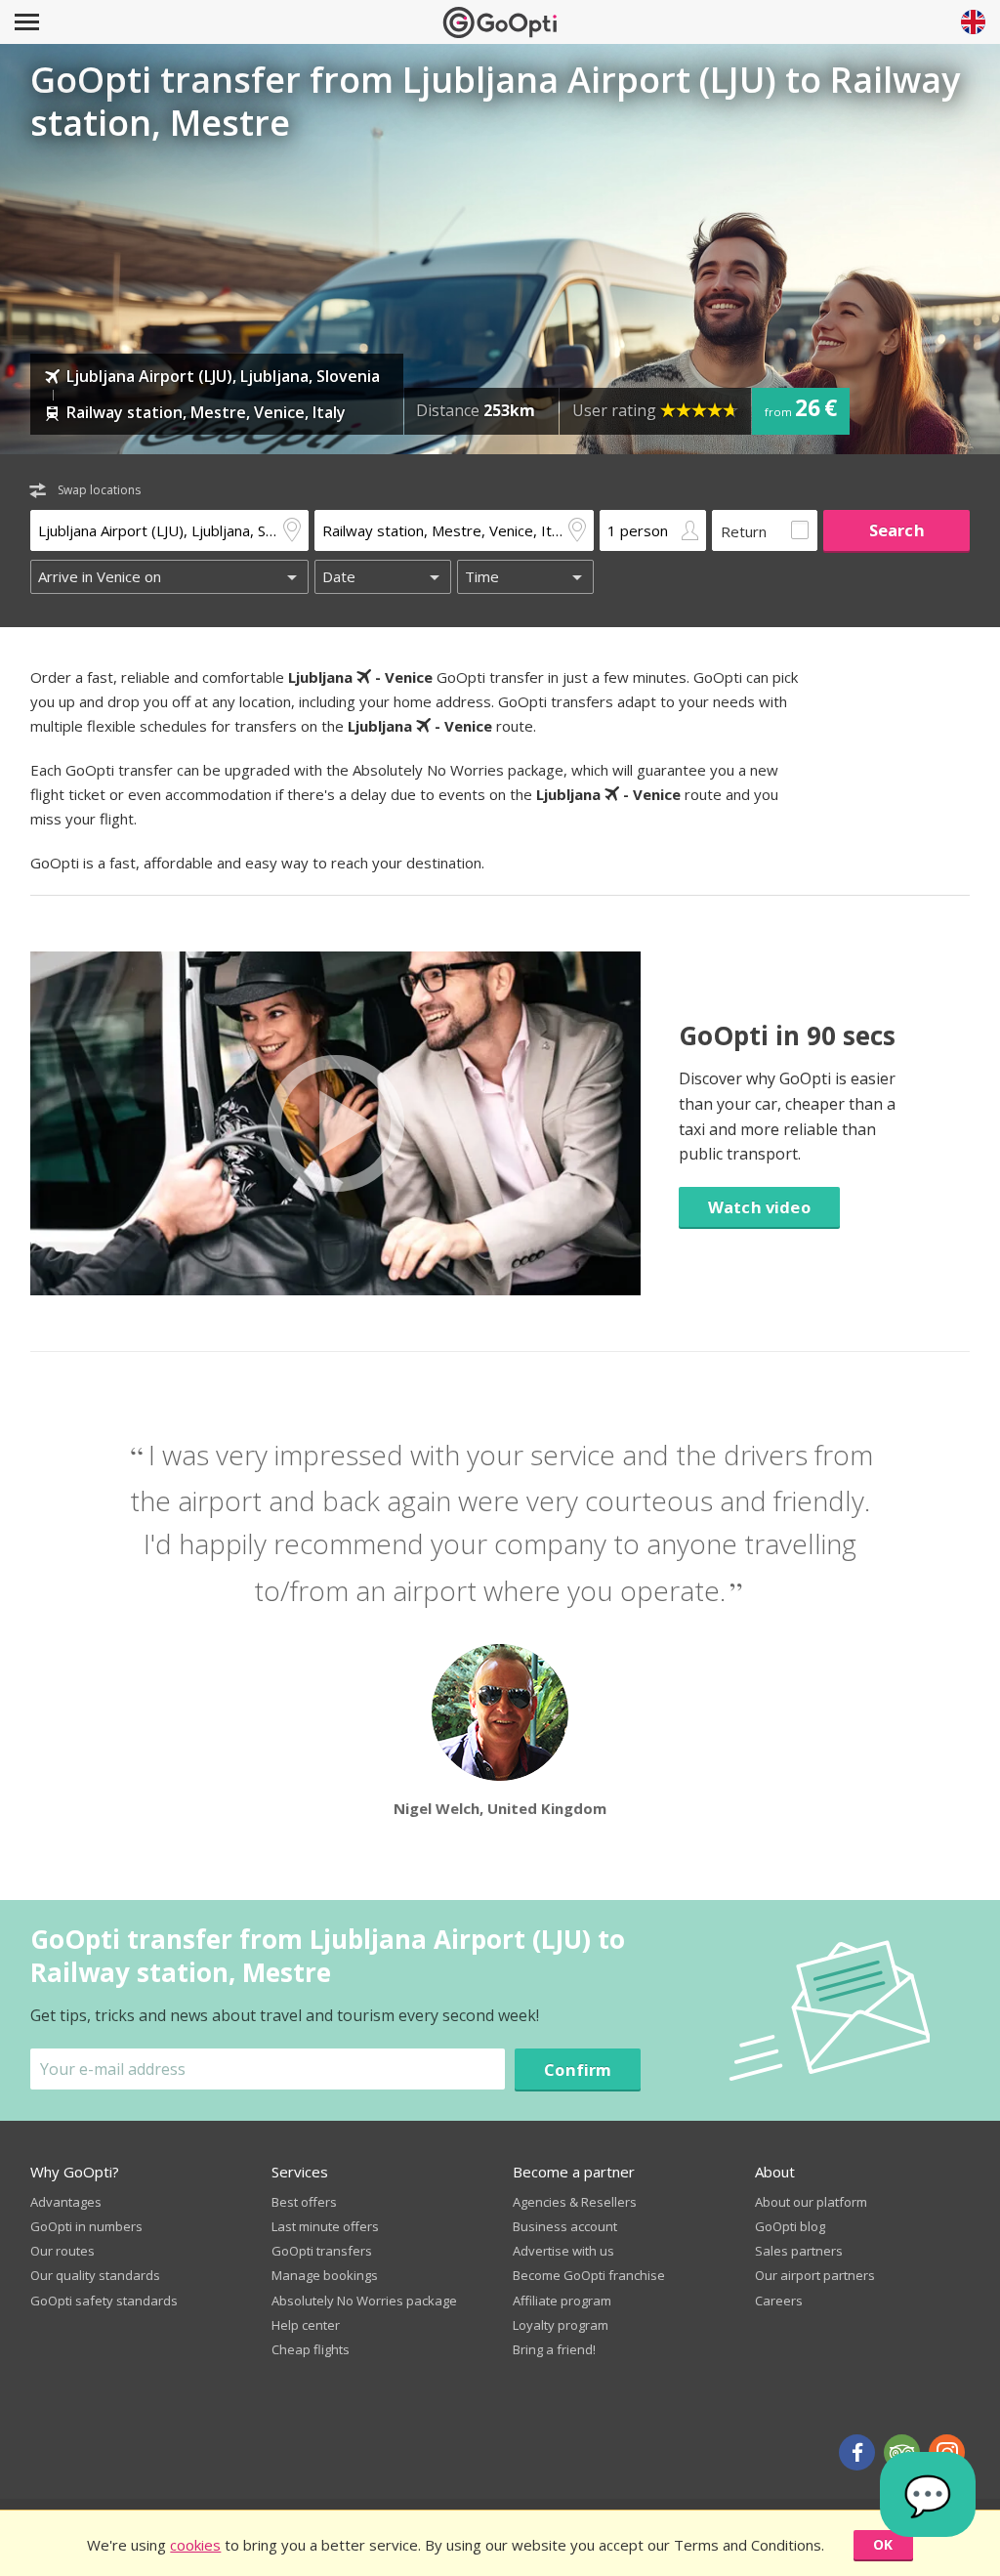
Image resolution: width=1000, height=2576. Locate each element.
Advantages (66, 2202)
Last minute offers (325, 2226)
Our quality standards (95, 2275)
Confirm (578, 2069)
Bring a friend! (554, 2349)
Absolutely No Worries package (364, 2301)
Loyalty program (561, 2325)
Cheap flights (311, 2349)
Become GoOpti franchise (589, 2275)
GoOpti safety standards (104, 2301)
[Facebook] (857, 2452)
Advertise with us (563, 2251)
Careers (779, 2301)
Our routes (62, 2251)
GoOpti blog (790, 2226)
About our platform (811, 2202)
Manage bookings (325, 2275)
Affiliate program (562, 2301)
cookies (195, 2545)
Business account (565, 2226)
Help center (306, 2325)
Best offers (304, 2202)
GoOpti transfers (322, 2251)
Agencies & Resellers (575, 2202)
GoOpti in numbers (86, 2226)
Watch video (759, 1207)
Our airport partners (815, 2275)
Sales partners (799, 2251)
